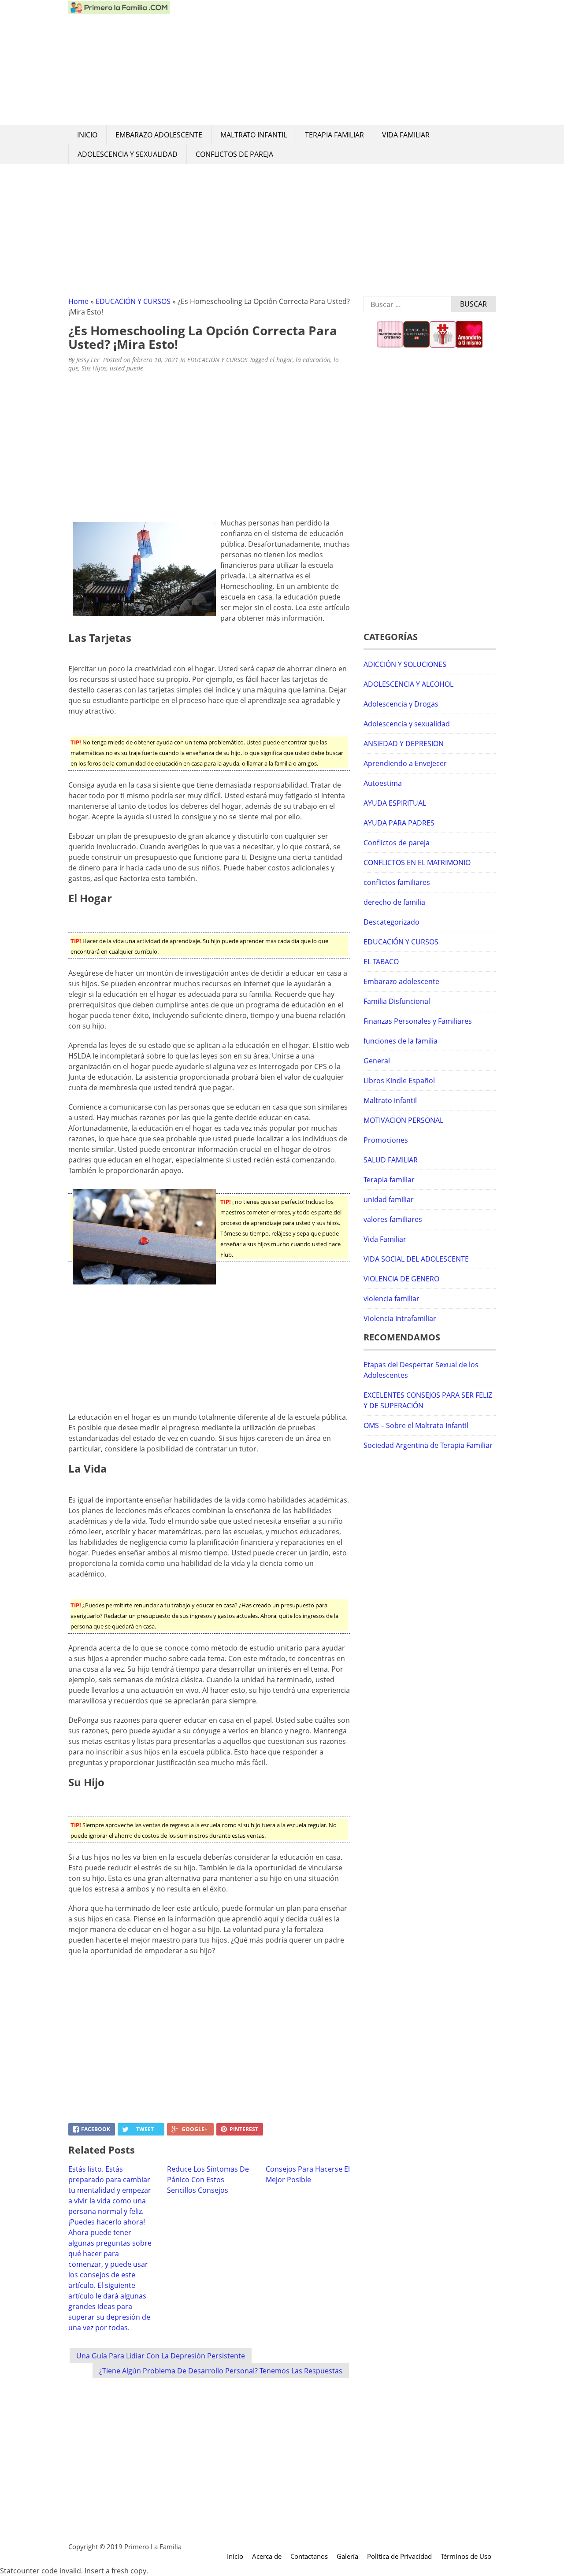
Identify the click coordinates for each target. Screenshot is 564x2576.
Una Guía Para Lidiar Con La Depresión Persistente (161, 2356)
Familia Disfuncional (397, 1001)
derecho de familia (394, 902)
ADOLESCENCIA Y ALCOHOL (408, 684)
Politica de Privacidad (399, 2556)
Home (78, 301)
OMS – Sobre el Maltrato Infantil (416, 1425)
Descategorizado (391, 922)
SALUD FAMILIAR (391, 1160)
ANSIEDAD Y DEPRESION (404, 744)
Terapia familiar (334, 135)
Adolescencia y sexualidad (128, 154)
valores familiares (393, 1219)
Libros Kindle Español (399, 1081)
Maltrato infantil (254, 135)
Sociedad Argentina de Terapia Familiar (428, 1445)
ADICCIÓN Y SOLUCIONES (405, 664)
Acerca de (267, 2556)
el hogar (281, 360)
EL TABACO (381, 962)
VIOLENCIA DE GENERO (401, 1279)
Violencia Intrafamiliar (400, 1318)
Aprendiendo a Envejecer (405, 763)
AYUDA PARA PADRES (399, 823)
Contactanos (309, 2556)
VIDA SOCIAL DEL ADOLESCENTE (416, 1259)
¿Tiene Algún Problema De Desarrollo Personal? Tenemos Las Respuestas (221, 2371)
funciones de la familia (401, 1041)
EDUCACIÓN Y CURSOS (133, 301)
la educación (313, 360)
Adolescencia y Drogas (401, 704)
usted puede (126, 368)
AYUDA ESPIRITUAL (395, 803)
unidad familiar (389, 1199)
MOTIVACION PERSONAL (403, 1120)
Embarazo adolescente (159, 135)
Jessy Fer (88, 360)
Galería (347, 2556)
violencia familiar (391, 1299)
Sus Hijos (94, 368)
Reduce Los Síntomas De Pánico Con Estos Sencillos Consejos (208, 2180)
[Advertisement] (333, 63)
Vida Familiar (406, 135)
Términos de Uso (466, 2556)
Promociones (386, 1140)
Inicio (87, 135)
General (377, 1061)
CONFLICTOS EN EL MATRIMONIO (417, 862)
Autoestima (383, 783)
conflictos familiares (397, 882)
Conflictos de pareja (234, 154)
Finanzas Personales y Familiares (418, 1021)
